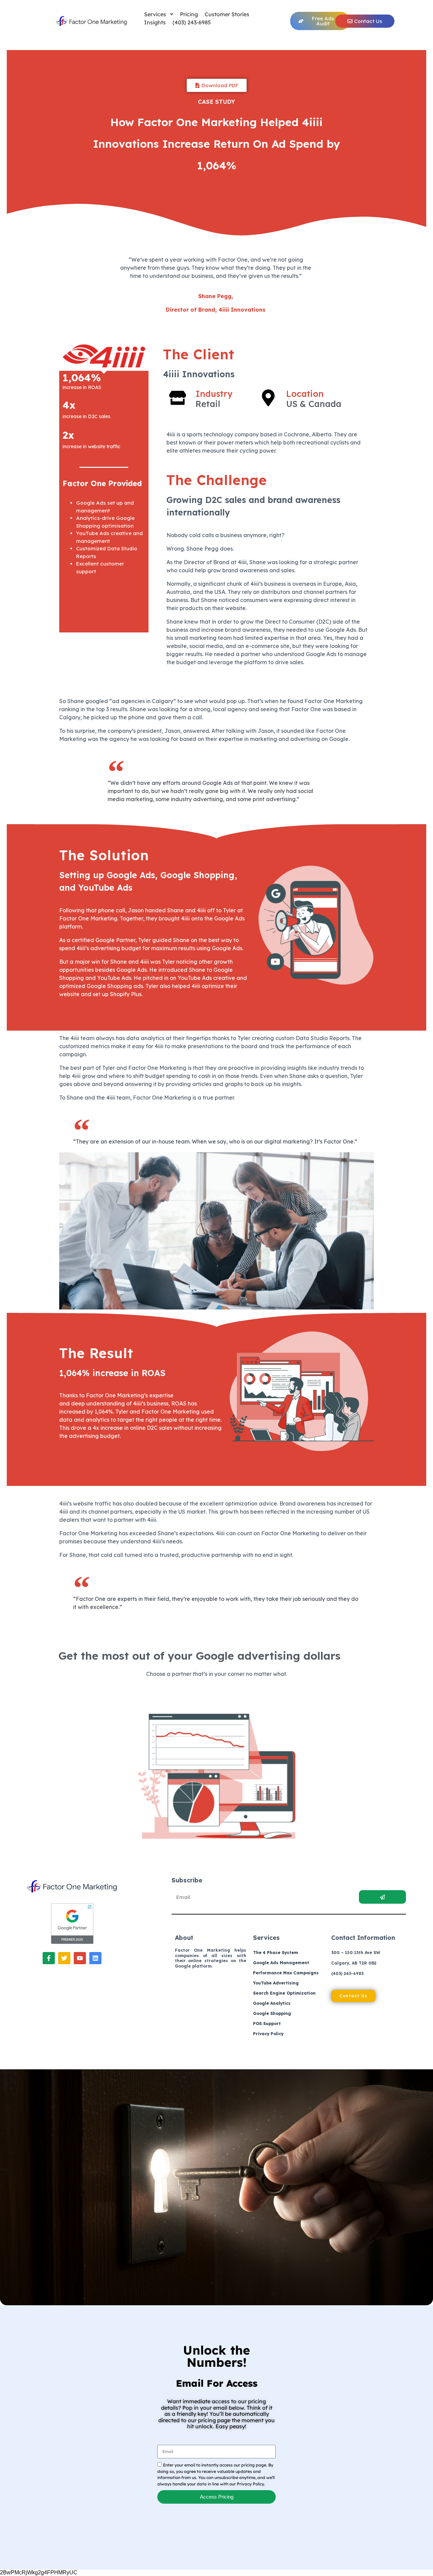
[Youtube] (80, 1958)
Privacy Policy (268, 2034)
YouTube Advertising (276, 1983)
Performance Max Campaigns (286, 1973)
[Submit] (382, 1897)
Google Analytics (272, 2003)
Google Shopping (272, 2013)
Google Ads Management (281, 1963)
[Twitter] (64, 1958)
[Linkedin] (95, 1958)
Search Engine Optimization (284, 1993)
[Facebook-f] (49, 1958)
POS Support (267, 2024)
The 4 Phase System (276, 1953)
